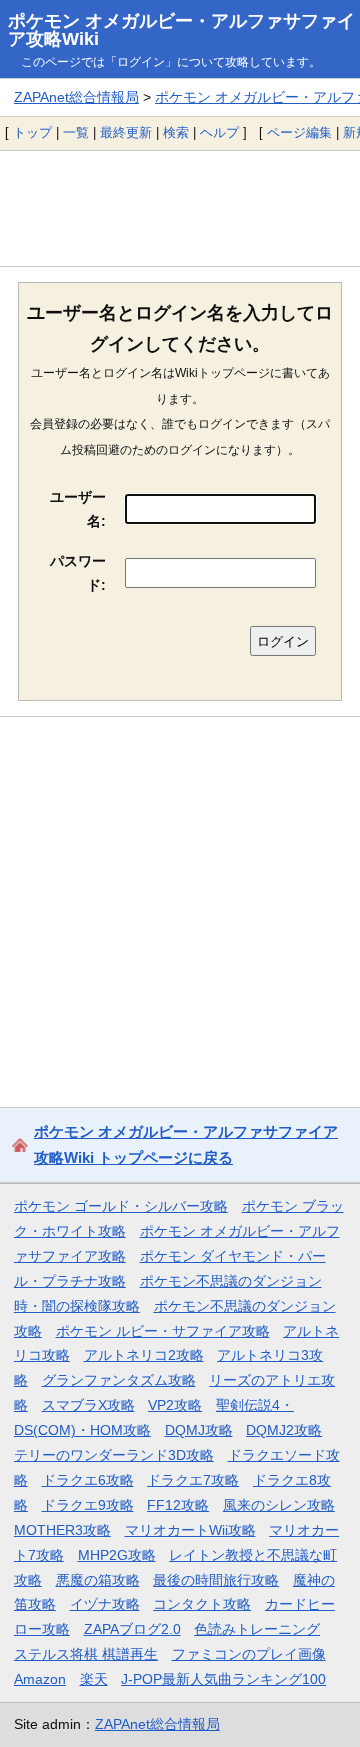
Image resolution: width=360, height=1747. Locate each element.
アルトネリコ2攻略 (144, 1355)
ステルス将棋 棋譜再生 (86, 1654)
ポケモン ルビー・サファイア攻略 (163, 1331)
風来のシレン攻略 (279, 1505)
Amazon (40, 1679)
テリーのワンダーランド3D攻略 (114, 1455)
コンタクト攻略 (202, 1604)
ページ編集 (299, 132)
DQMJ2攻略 (284, 1430)
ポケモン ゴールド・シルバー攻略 (121, 1206)
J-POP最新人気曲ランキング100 (223, 1679)
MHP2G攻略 (117, 1555)
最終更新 (126, 132)
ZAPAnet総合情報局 (76, 97)
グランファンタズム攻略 (119, 1380)
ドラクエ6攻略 (88, 1480)
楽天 (94, 1679)
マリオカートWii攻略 (190, 1530)
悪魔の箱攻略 (98, 1580)
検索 (176, 132)
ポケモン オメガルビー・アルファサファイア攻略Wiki (181, 30)
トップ (32, 132)
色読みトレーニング (257, 1629)
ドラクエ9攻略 (88, 1505)
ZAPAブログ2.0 (132, 1629)
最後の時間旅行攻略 (216, 1580)
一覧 (76, 132)
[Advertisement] (180, 208)
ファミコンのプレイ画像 (249, 1654)
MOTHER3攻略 (62, 1530)
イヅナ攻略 (105, 1604)
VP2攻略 (175, 1405)
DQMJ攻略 (199, 1430)
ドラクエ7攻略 (193, 1480)
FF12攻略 (178, 1505)
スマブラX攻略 (88, 1405)
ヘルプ (219, 132)
